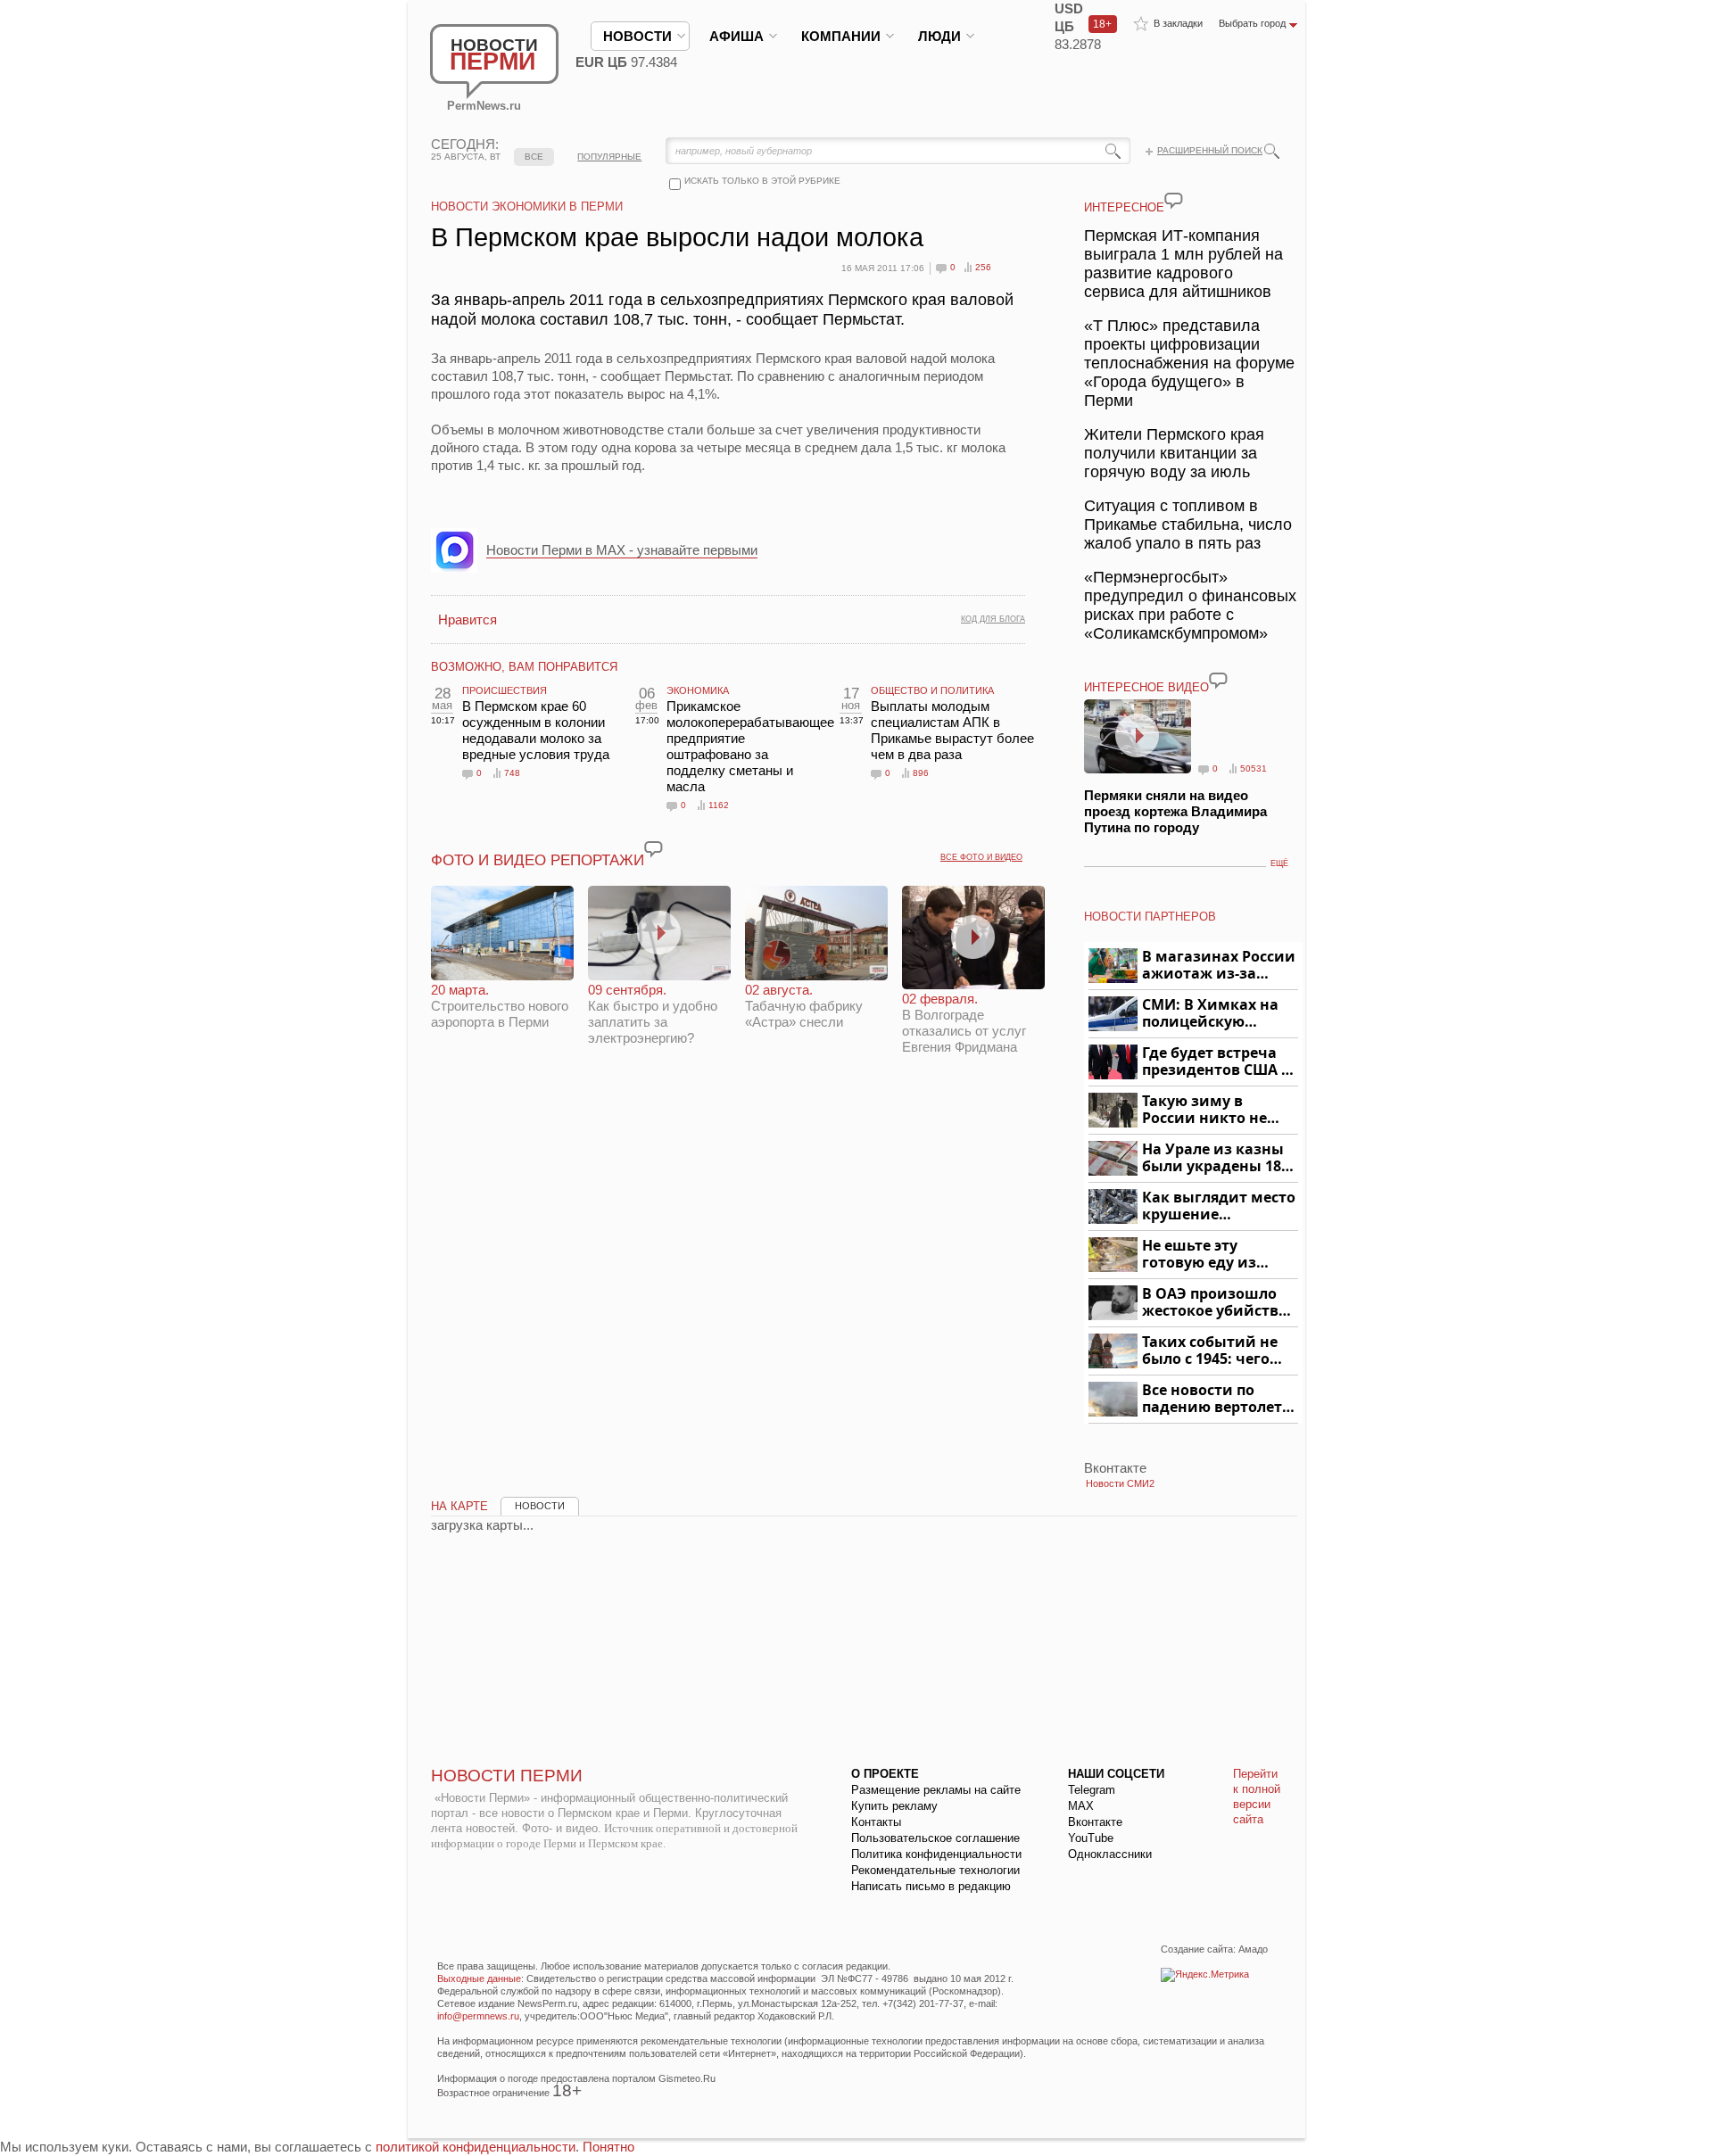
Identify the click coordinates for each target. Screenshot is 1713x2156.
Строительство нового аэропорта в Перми (500, 1006)
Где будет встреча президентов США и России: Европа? (1217, 1062)
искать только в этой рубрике (762, 181)
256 (983, 267)
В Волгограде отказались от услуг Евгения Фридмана (964, 1023)
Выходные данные (479, 1978)
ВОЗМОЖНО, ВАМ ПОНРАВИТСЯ (524, 667)
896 (921, 773)
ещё (1279, 863)
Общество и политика (932, 690)
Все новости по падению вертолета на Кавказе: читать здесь (1216, 1399)
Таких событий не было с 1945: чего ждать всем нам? (1210, 1351)
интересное (1124, 207)
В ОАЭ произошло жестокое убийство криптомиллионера (1217, 1303)
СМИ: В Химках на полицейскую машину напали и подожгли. (1211, 1014)
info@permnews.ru (478, 2016)
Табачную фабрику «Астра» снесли (804, 1006)
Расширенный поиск (1210, 150)
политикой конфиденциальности (476, 2147)
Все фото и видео (981, 857)
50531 (1254, 768)
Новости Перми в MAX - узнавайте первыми (622, 550)
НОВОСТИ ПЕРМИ (507, 1776)
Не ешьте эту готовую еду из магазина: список (1209, 1255)
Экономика (698, 690)
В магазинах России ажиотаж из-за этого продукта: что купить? (1219, 966)
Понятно (608, 2147)
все (534, 157)
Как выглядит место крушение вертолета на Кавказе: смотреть (1219, 1206)
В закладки (1178, 23)
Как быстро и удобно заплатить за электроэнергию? (653, 1014)
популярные (609, 157)
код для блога (993, 619)
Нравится (468, 620)
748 (512, 773)
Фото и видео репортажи (538, 860)
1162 (719, 805)
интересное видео (1146, 687)
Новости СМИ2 (1120, 1483)
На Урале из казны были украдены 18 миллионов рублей (1215, 1158)
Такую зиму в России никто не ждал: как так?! (1204, 1110)
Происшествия (505, 690)
